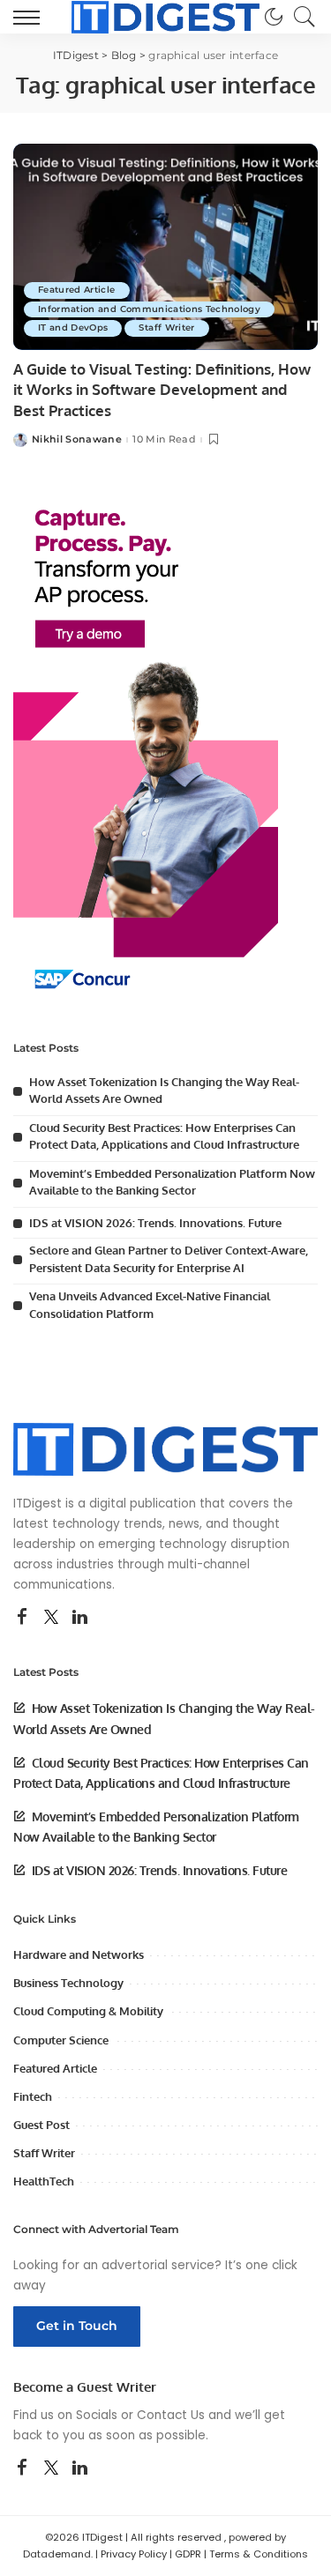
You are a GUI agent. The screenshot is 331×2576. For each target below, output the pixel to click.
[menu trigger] (31, 17)
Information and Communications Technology (149, 309)
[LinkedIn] (80, 1618)
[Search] (300, 17)
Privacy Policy (134, 2554)
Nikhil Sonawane (77, 439)
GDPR (188, 2554)
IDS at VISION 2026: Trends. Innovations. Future (155, 1223)
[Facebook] (22, 1618)
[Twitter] (51, 1618)
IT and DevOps (73, 328)
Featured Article (77, 290)
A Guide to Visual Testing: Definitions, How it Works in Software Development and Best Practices (162, 390)
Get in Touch (77, 2326)
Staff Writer (166, 328)
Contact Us (171, 2415)
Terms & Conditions (259, 2554)
